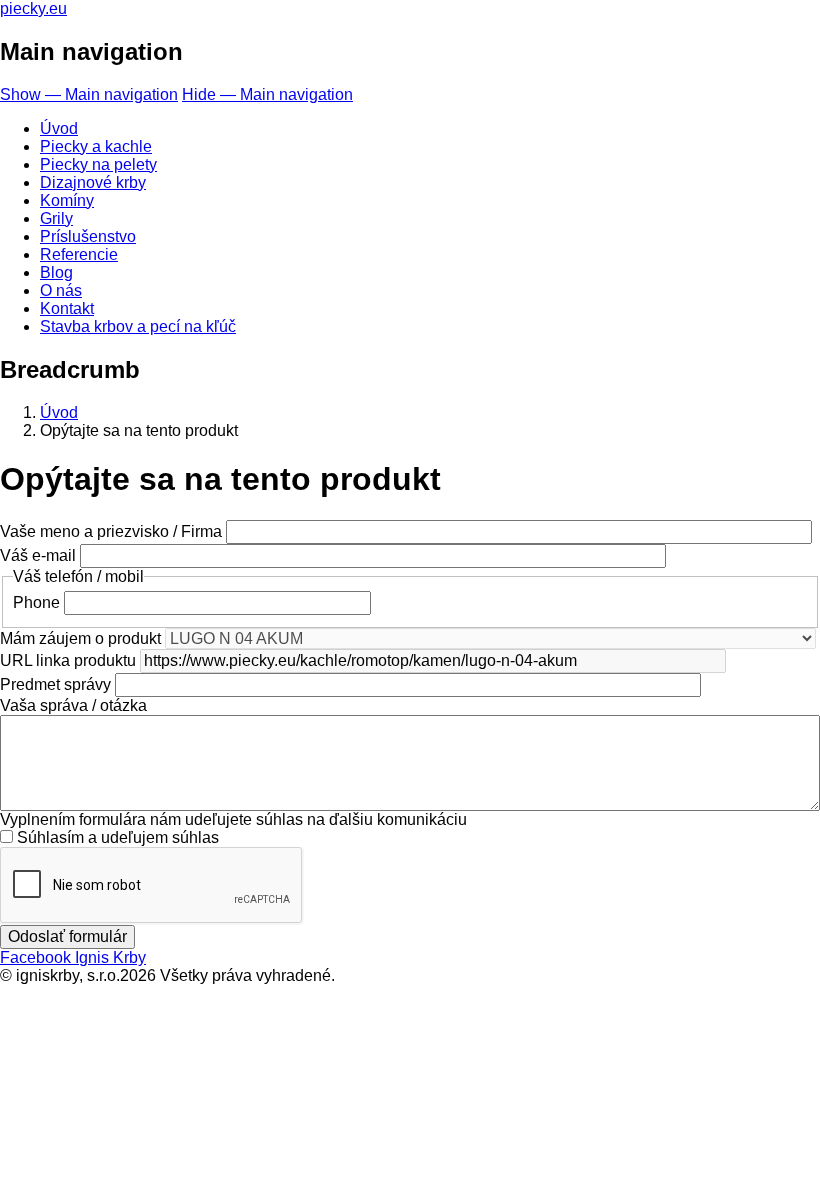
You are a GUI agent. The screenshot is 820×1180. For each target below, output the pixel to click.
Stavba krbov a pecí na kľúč (138, 326)
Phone (36, 602)
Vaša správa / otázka (73, 705)
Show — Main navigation (89, 94)
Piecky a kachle (96, 146)
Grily (56, 218)
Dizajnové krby (93, 182)
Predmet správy (55, 684)
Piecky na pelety (98, 164)
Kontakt (67, 308)
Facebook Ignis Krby (73, 957)
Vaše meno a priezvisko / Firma (111, 531)
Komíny (67, 200)
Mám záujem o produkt (80, 638)
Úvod (59, 128)
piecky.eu (33, 8)
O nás (61, 290)
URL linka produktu (68, 660)
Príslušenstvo (88, 236)
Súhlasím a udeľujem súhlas (118, 837)
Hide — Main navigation (267, 94)
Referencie (79, 254)
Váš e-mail (38, 555)
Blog (56, 272)
